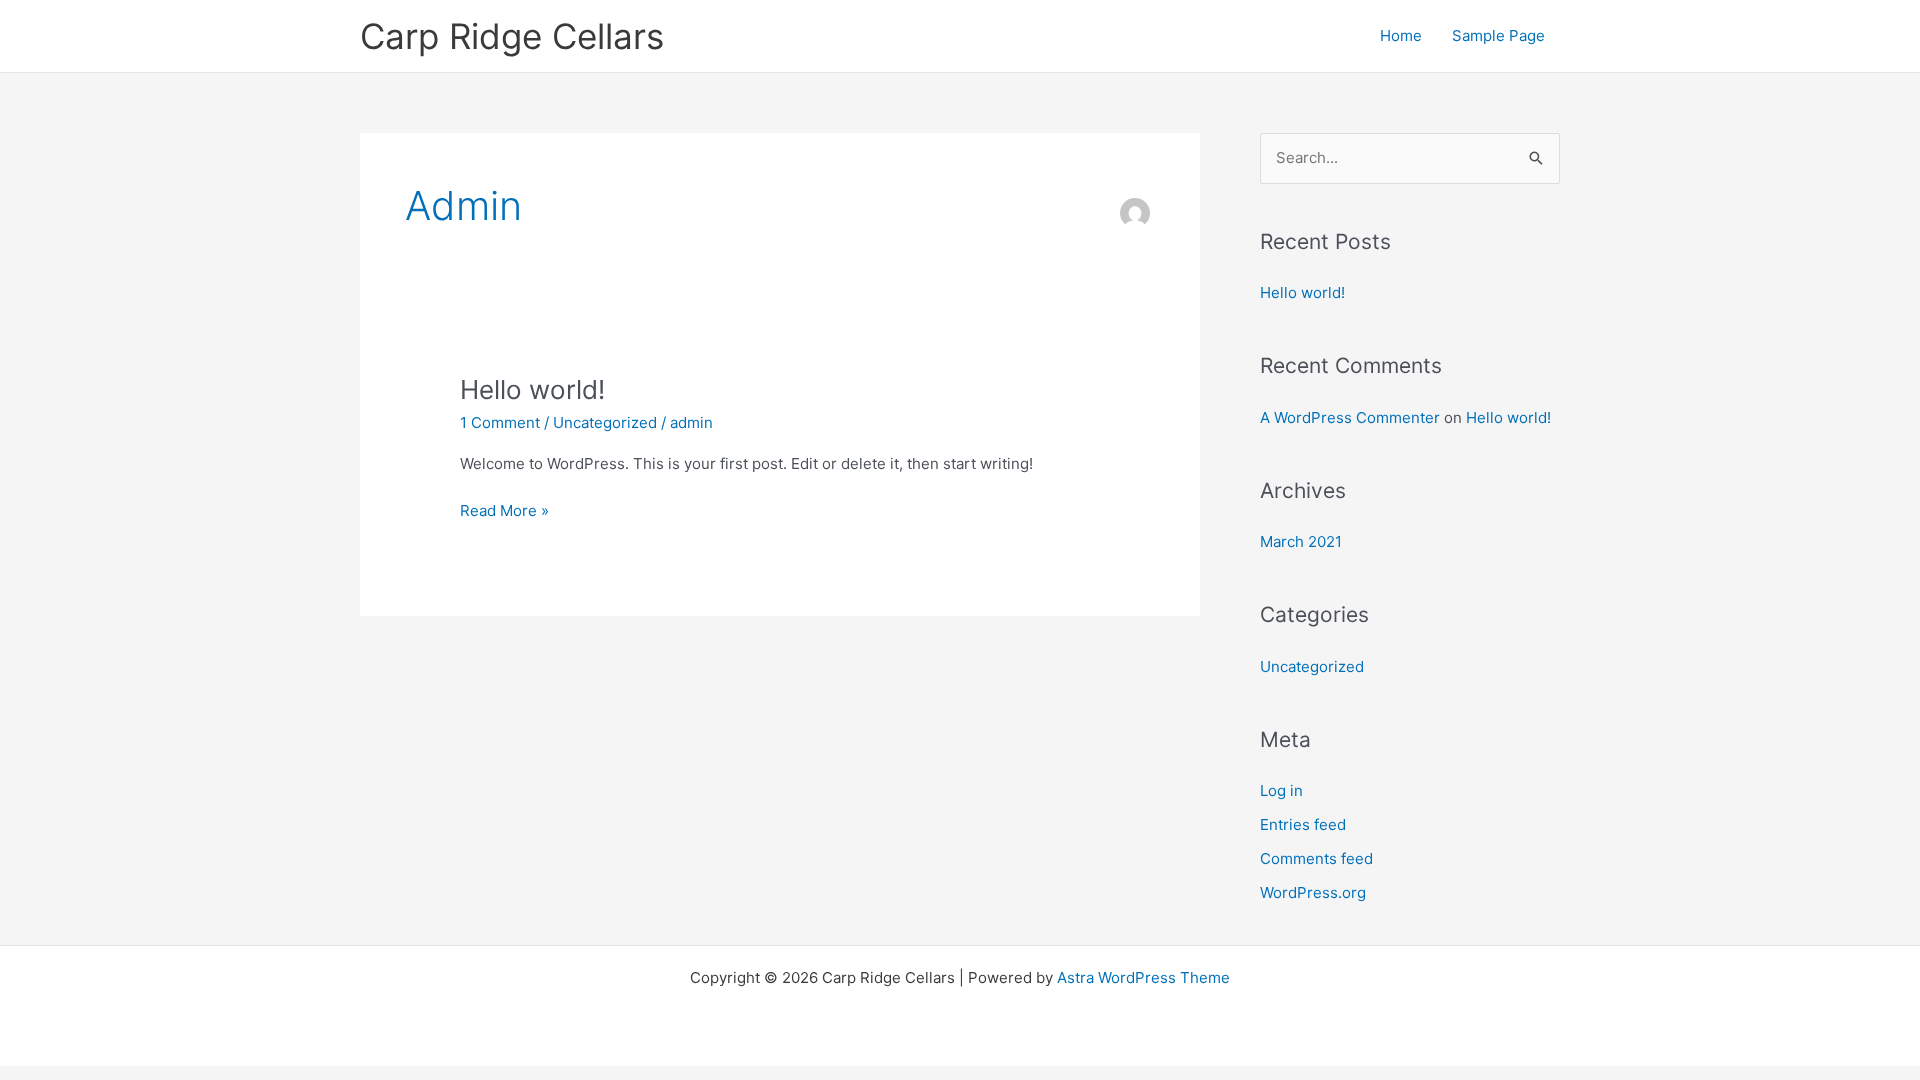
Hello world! (532, 389)
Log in (1281, 790)
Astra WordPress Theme (1143, 977)
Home (1401, 35)
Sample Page (1498, 35)
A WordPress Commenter (1350, 417)
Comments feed (1316, 858)
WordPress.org (1313, 892)
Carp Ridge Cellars (512, 36)
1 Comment (500, 422)
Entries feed (1303, 824)
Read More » (504, 509)
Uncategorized (605, 422)
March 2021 (1301, 541)
